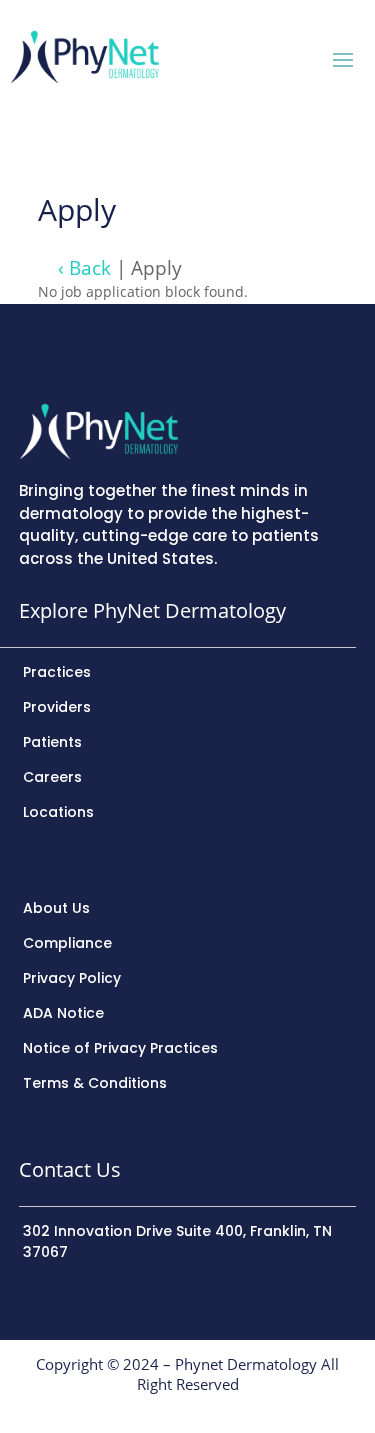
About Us (56, 908)
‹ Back (84, 267)
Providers (57, 707)
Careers (52, 777)
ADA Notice (63, 1013)
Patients (52, 742)
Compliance (67, 943)
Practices (57, 672)
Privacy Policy (72, 978)
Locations (58, 812)
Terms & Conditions (95, 1083)
